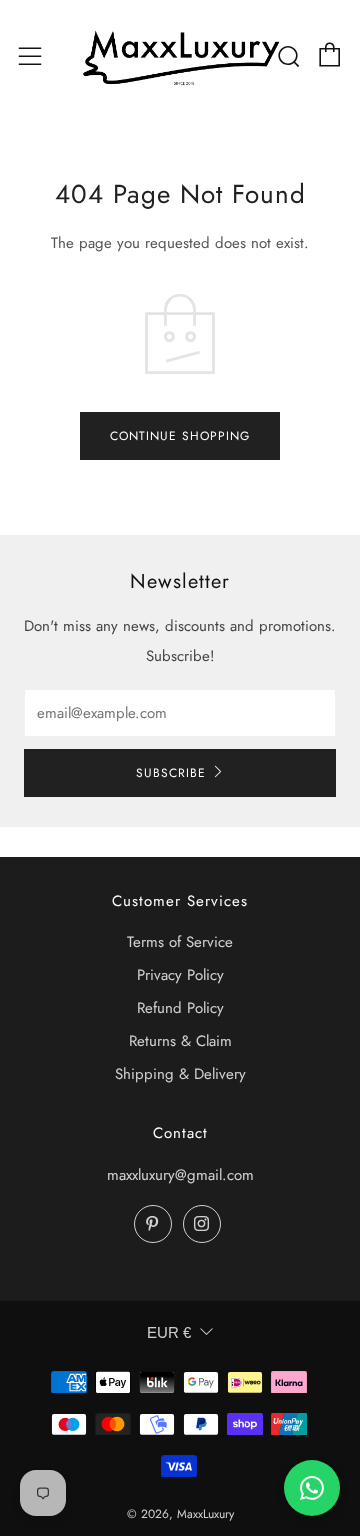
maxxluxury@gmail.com (180, 1175)
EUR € (169, 1332)
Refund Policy (180, 1008)
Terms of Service (180, 942)
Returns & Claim (180, 1041)
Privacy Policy (180, 975)
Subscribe (171, 773)
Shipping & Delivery (180, 1074)
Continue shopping (180, 436)
